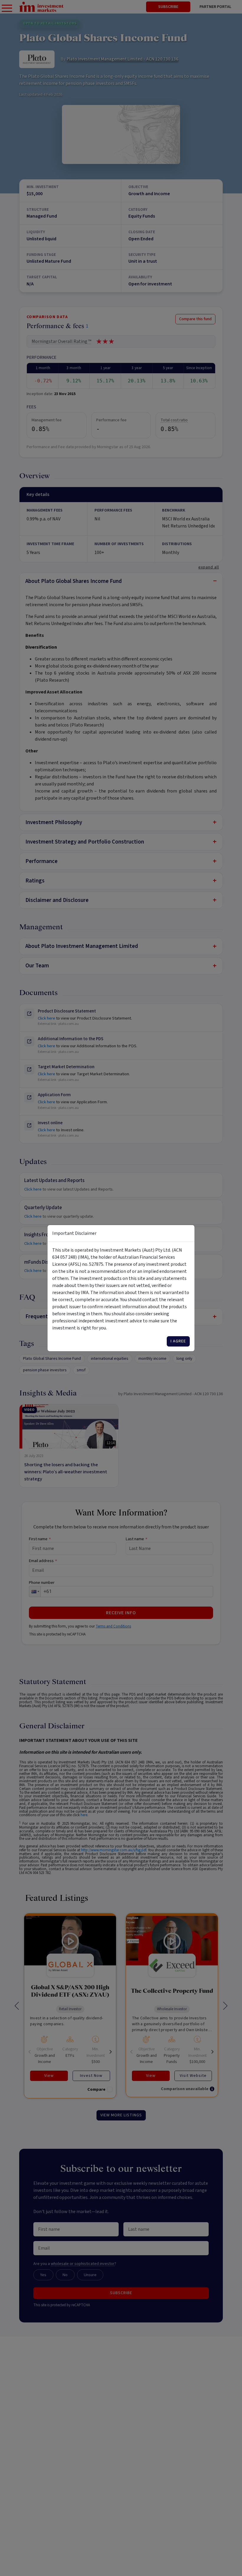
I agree (178, 1341)
